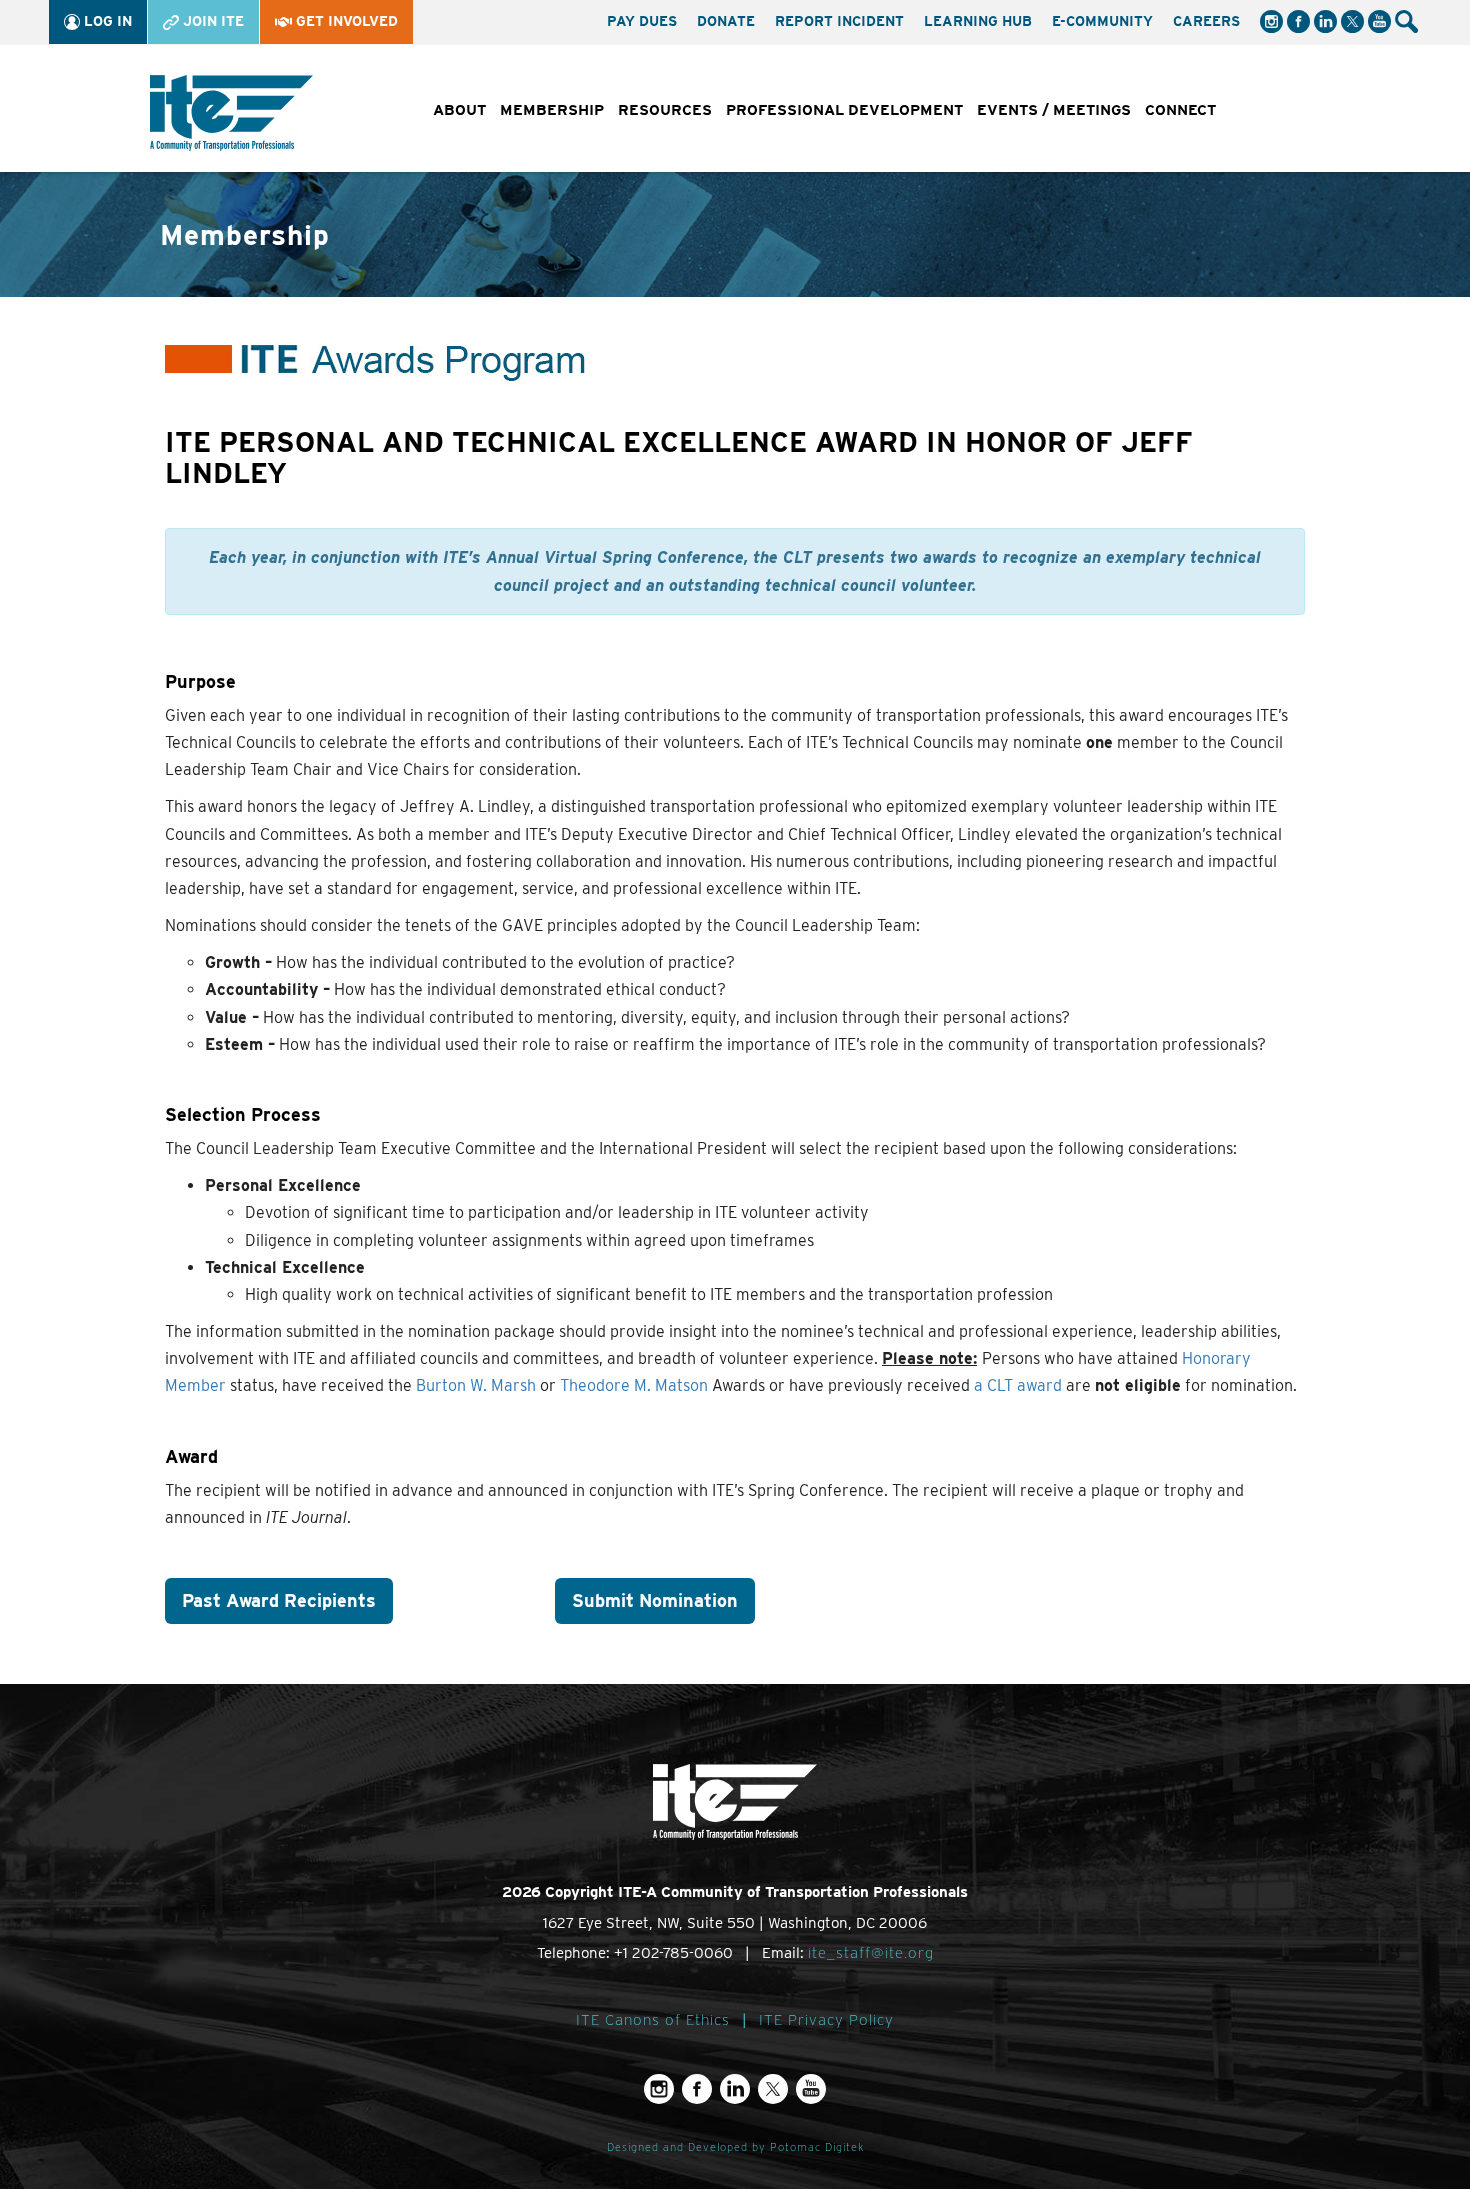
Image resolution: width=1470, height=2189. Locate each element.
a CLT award (1018, 1385)
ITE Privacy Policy (826, 2020)
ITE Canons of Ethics (653, 2020)
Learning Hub (978, 21)
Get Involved (345, 21)
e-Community (1102, 21)
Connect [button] (1180, 110)
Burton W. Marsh (476, 1385)
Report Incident (839, 21)
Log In (106, 21)
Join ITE (211, 21)
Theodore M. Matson (634, 1385)
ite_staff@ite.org (871, 1953)
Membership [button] (552, 110)
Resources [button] (665, 110)
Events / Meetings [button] (1054, 110)
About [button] (459, 110)
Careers (1206, 21)
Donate (726, 21)
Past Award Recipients (279, 1600)
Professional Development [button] (844, 110)
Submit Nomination (655, 1600)
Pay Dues (642, 21)
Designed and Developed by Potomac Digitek (735, 2147)
